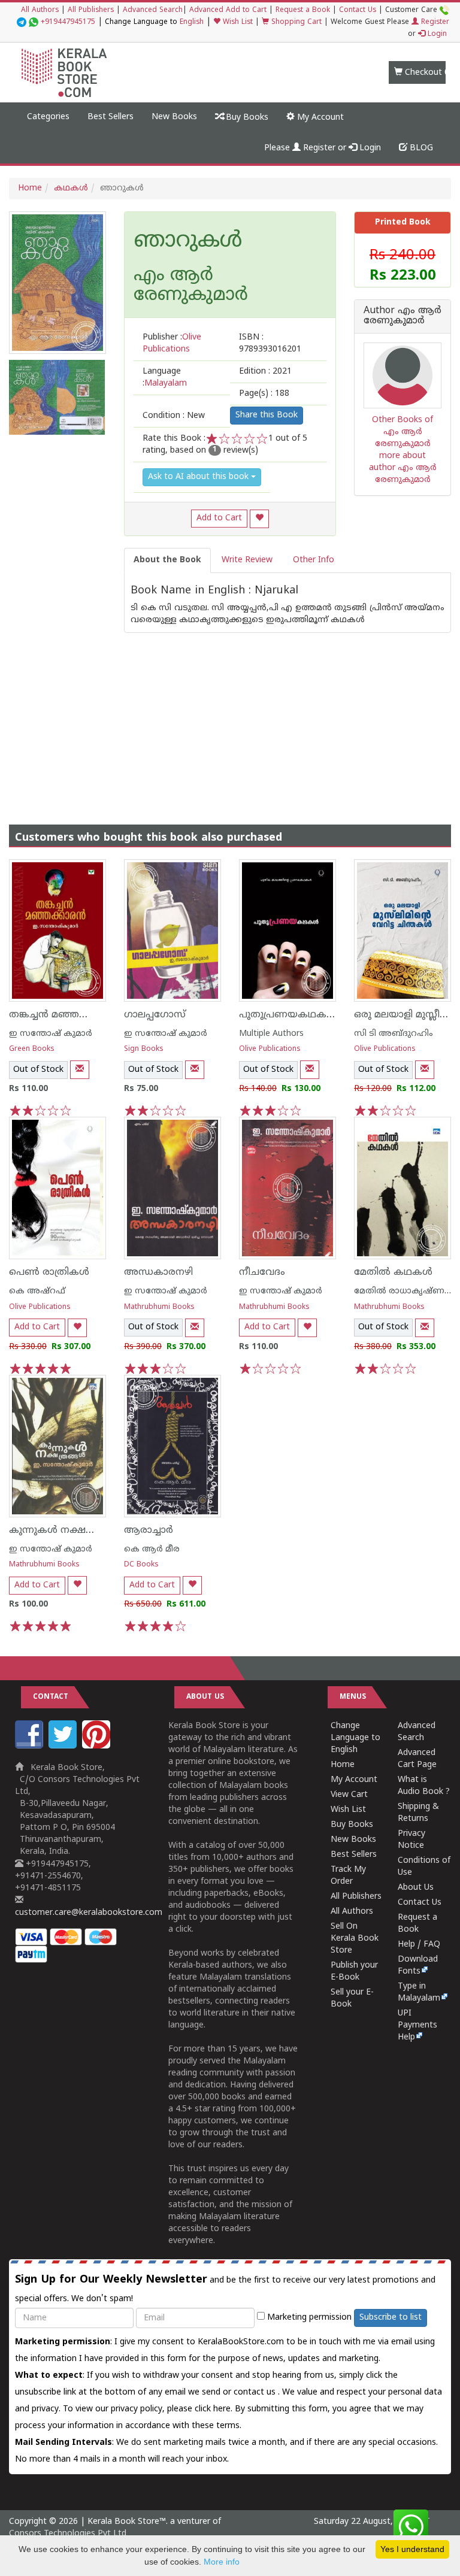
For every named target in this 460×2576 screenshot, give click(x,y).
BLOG (420, 148)
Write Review (247, 560)
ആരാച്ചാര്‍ (149, 1531)
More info (222, 2562)
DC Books (141, 1565)
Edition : (265, 372)
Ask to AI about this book (199, 477)
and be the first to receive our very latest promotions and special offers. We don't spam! (225, 2289)
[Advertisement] (230, 717)
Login (436, 34)
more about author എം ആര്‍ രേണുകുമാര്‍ (403, 468)
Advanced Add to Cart (228, 10)
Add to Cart (219, 518)
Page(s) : (264, 394)
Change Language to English (355, 1738)
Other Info (314, 560)
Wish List (237, 22)
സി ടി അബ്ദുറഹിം (394, 1034)
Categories (48, 117)
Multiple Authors (271, 1034)
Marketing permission (308, 2318)
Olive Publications (270, 1049)
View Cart (349, 1795)
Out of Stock (38, 1070)
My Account (319, 118)
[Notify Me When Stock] (80, 1070)
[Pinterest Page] (98, 1746)
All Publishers (91, 10)
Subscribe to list (391, 2318)
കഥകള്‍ (71, 188)
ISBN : (270, 343)
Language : (165, 378)
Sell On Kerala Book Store (355, 1939)
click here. (215, 2409)
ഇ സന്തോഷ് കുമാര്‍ (51, 1034)
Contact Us (358, 10)
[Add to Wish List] (259, 519)
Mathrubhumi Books (159, 1307)
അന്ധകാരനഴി (158, 1272)
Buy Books (246, 118)
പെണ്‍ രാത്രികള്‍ (49, 1272)
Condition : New (174, 416)
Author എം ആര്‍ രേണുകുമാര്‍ (402, 316)
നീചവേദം (262, 1272)
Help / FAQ (419, 1945)
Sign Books (144, 1049)
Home (30, 188)
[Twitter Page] (64, 1746)
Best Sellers (111, 117)
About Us (416, 1888)
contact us (256, 2392)
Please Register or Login (323, 148)
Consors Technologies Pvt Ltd (68, 2534)
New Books (174, 117)
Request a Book (303, 10)
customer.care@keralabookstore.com (89, 1913)
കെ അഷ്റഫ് (37, 1291)
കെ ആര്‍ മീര (152, 1549)
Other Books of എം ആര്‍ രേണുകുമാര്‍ (402, 432)
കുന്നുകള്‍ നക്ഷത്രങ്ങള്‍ (66, 1531)
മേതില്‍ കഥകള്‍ (393, 1272)
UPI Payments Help (417, 2025)
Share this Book (267, 415)
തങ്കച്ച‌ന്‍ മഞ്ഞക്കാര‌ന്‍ (63, 1015)
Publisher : (172, 343)
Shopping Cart (295, 22)
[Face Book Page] (31, 1746)
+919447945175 (68, 22)
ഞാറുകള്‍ (188, 242)
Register (434, 22)
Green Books (32, 1049)
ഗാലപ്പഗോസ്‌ (155, 1015)
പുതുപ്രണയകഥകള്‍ (288, 1015)
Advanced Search (153, 10)
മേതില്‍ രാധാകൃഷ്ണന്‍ (404, 1291)
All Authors (40, 10)
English (192, 22)
